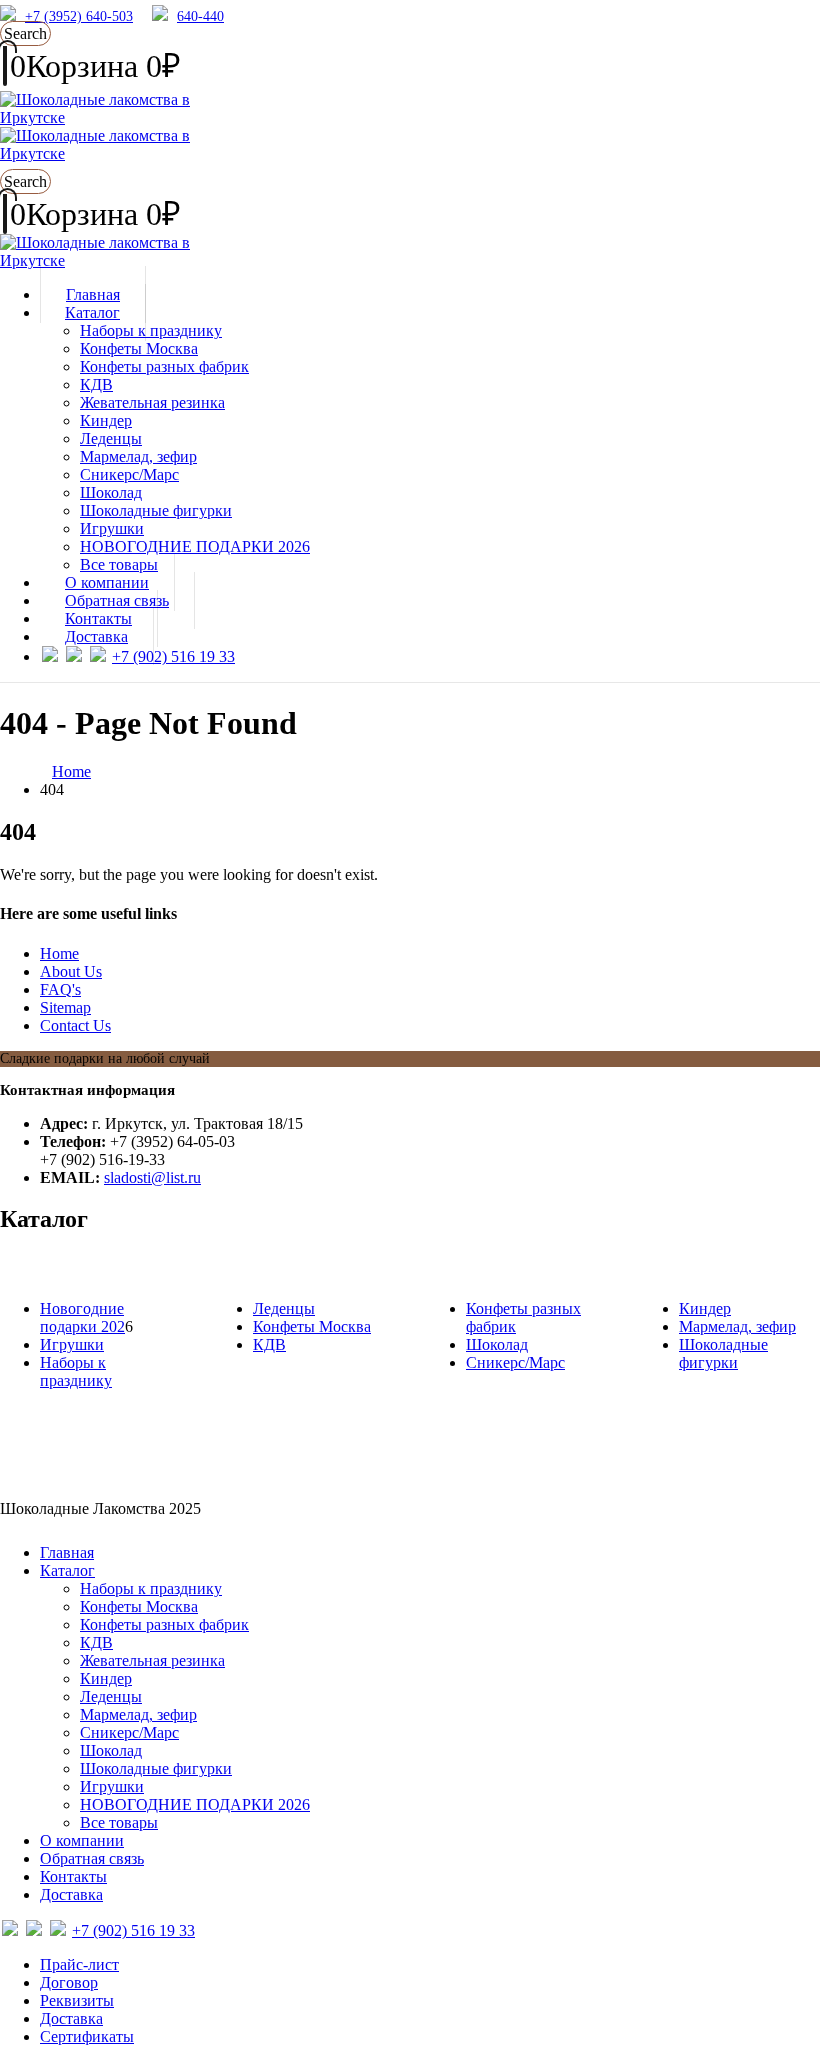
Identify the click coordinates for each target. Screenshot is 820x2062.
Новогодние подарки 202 (82, 1317)
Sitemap (65, 1007)
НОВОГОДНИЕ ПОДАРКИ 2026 (195, 546)
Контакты (73, 1876)
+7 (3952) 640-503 (79, 16)
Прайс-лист (79, 1964)
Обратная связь (92, 1858)
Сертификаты (87, 2036)
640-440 (200, 16)
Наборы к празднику (151, 330)
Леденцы (111, 438)
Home (59, 953)
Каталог (92, 312)
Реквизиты (77, 2000)
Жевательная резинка (152, 402)
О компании (82, 1840)
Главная (67, 1552)
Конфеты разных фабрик (164, 366)
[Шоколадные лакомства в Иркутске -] (100, 260)
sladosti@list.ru (152, 1177)
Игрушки (112, 528)
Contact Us (75, 1025)
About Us (71, 971)
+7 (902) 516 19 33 (173, 656)
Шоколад (111, 492)
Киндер (106, 420)
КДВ (96, 384)
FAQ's (60, 989)
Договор (69, 1982)
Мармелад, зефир (138, 456)
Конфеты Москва (139, 348)
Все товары (119, 1822)
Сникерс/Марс (129, 474)
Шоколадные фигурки (156, 510)
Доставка (96, 636)
